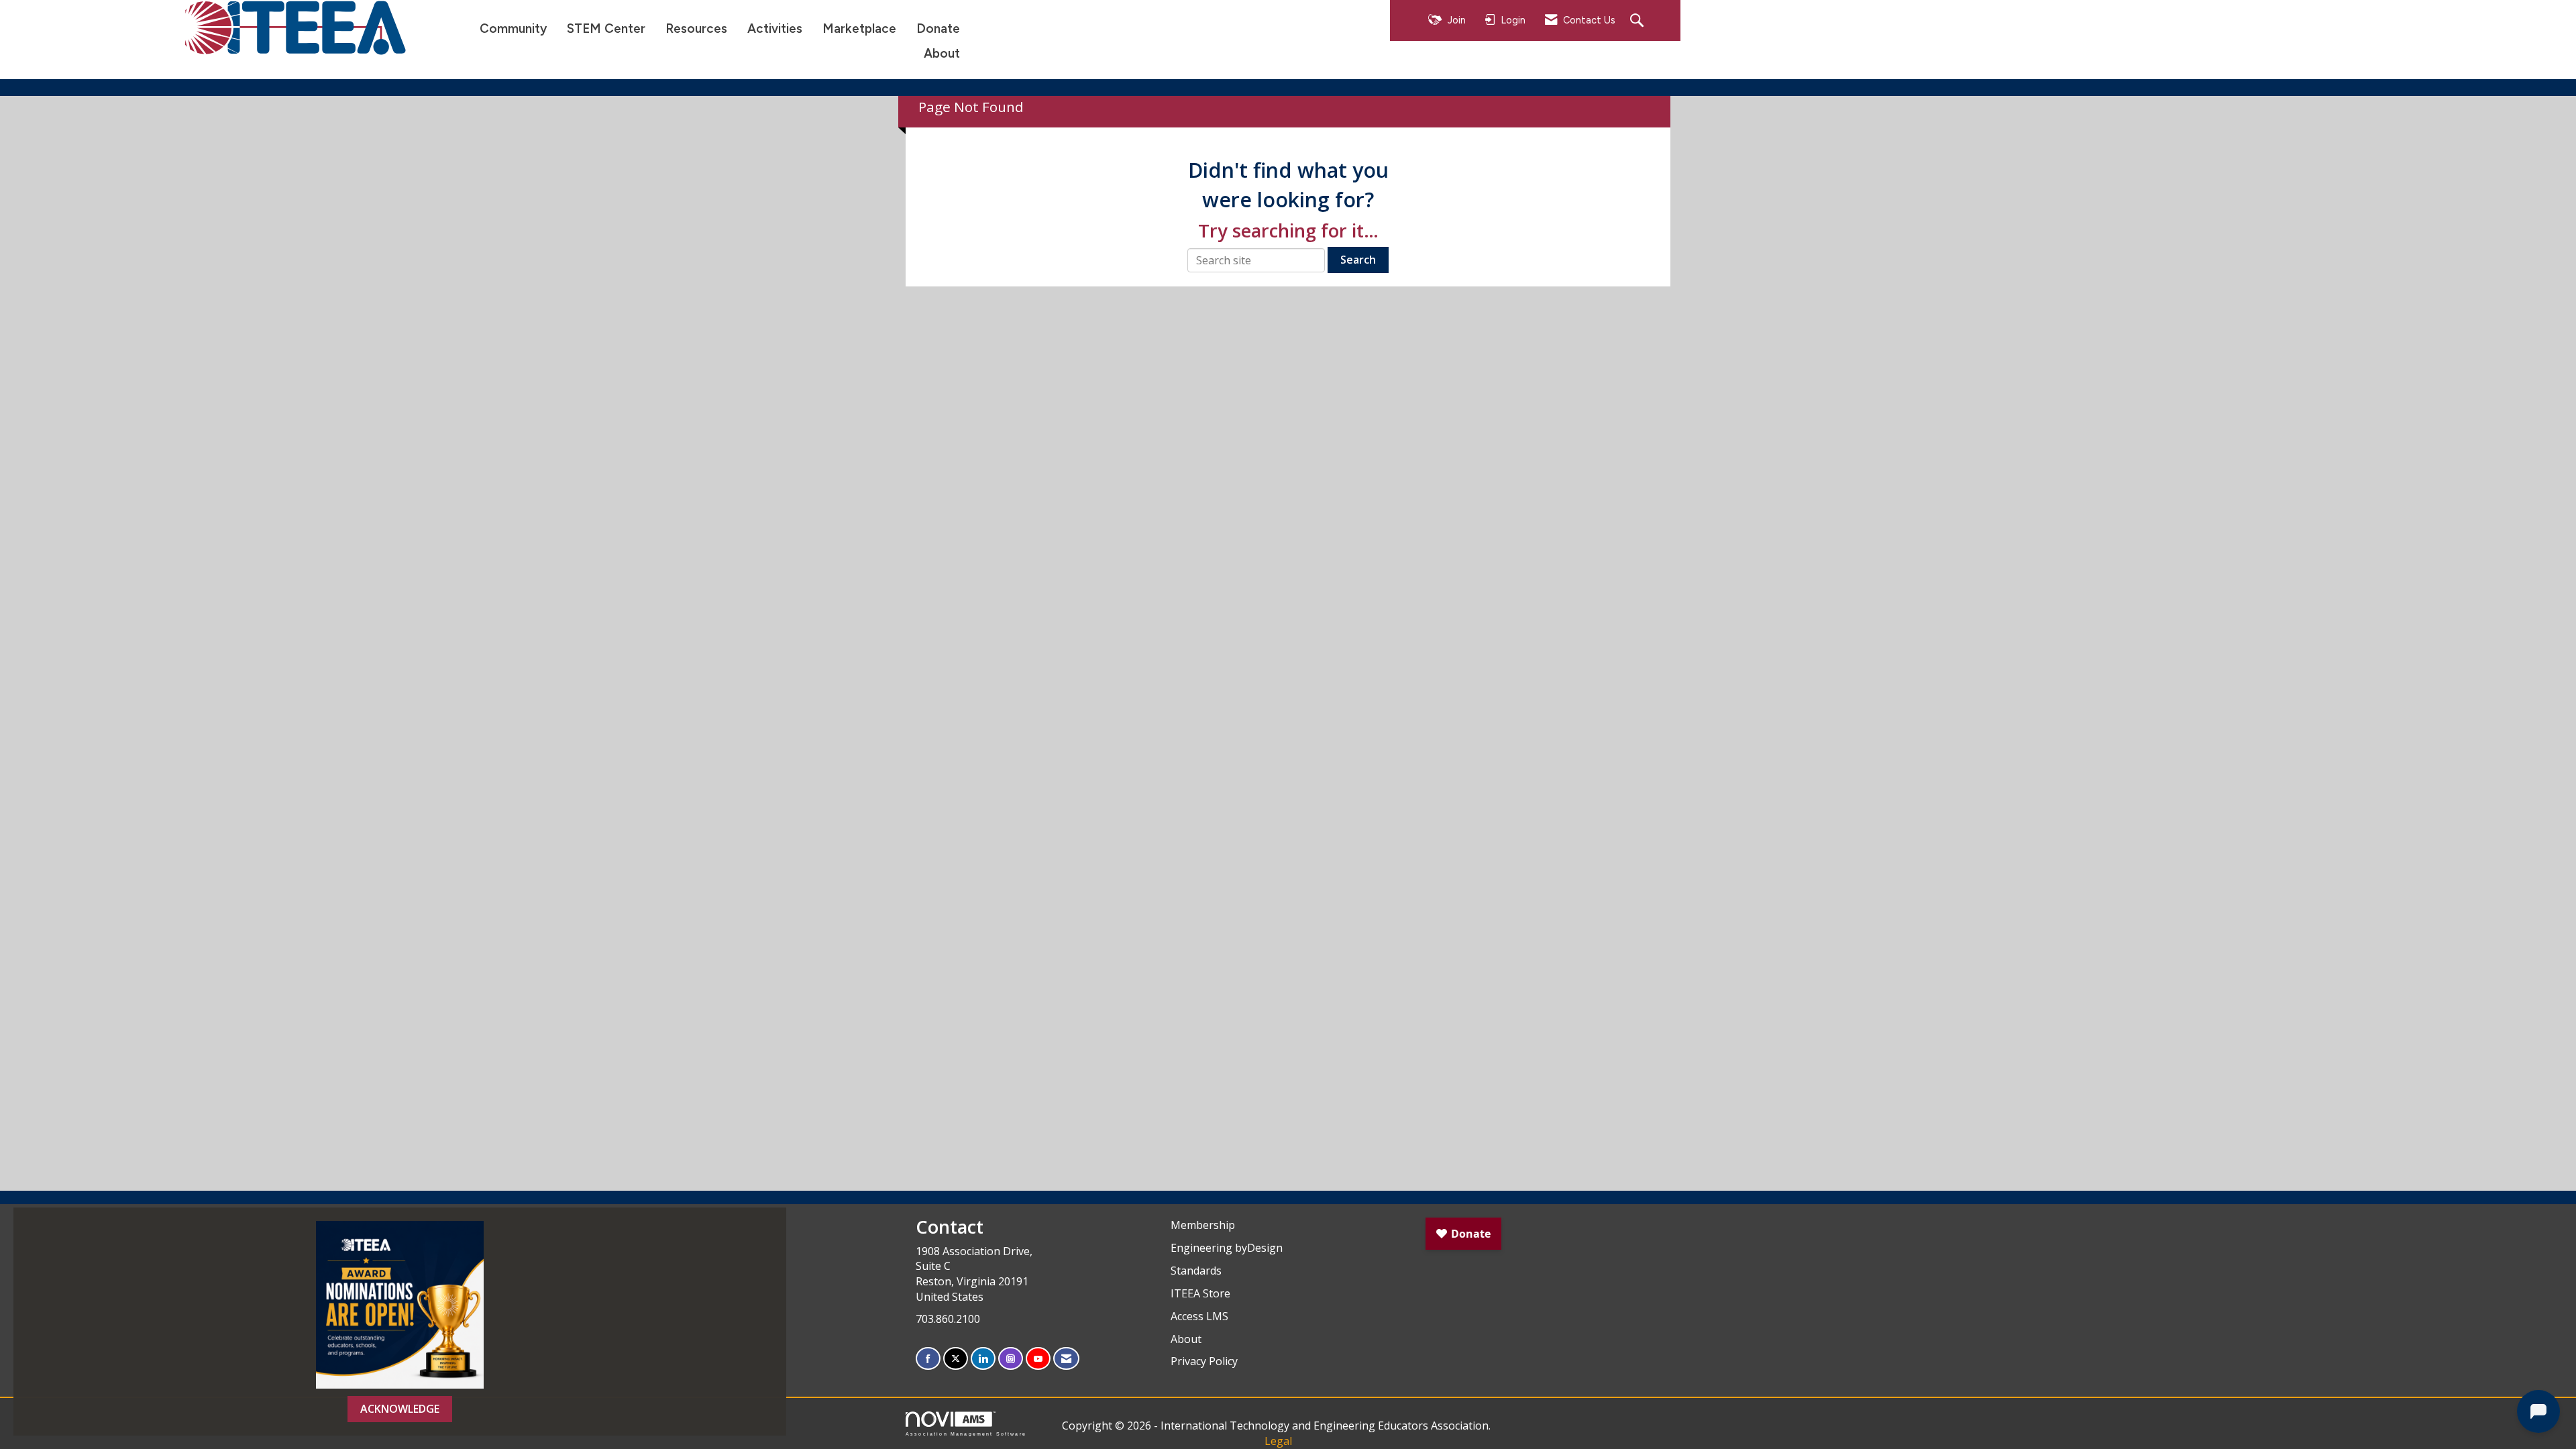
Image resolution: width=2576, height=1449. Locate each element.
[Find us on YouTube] (1038, 1359)
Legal (1278, 1441)
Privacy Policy (1204, 1361)
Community (513, 29)
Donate (938, 29)
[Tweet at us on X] (956, 1359)
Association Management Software (966, 1434)
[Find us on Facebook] (928, 1359)
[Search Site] (1639, 21)
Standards (1196, 1271)
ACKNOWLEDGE (400, 1409)
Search (1358, 260)
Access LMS (1199, 1316)
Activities (775, 29)
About (942, 53)
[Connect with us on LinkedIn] (983, 1359)
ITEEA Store (1200, 1293)
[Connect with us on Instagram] (1011, 1359)
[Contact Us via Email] (1066, 1359)
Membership (1203, 1225)
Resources (696, 29)
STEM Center (606, 29)
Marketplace (859, 29)
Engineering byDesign (1227, 1248)
